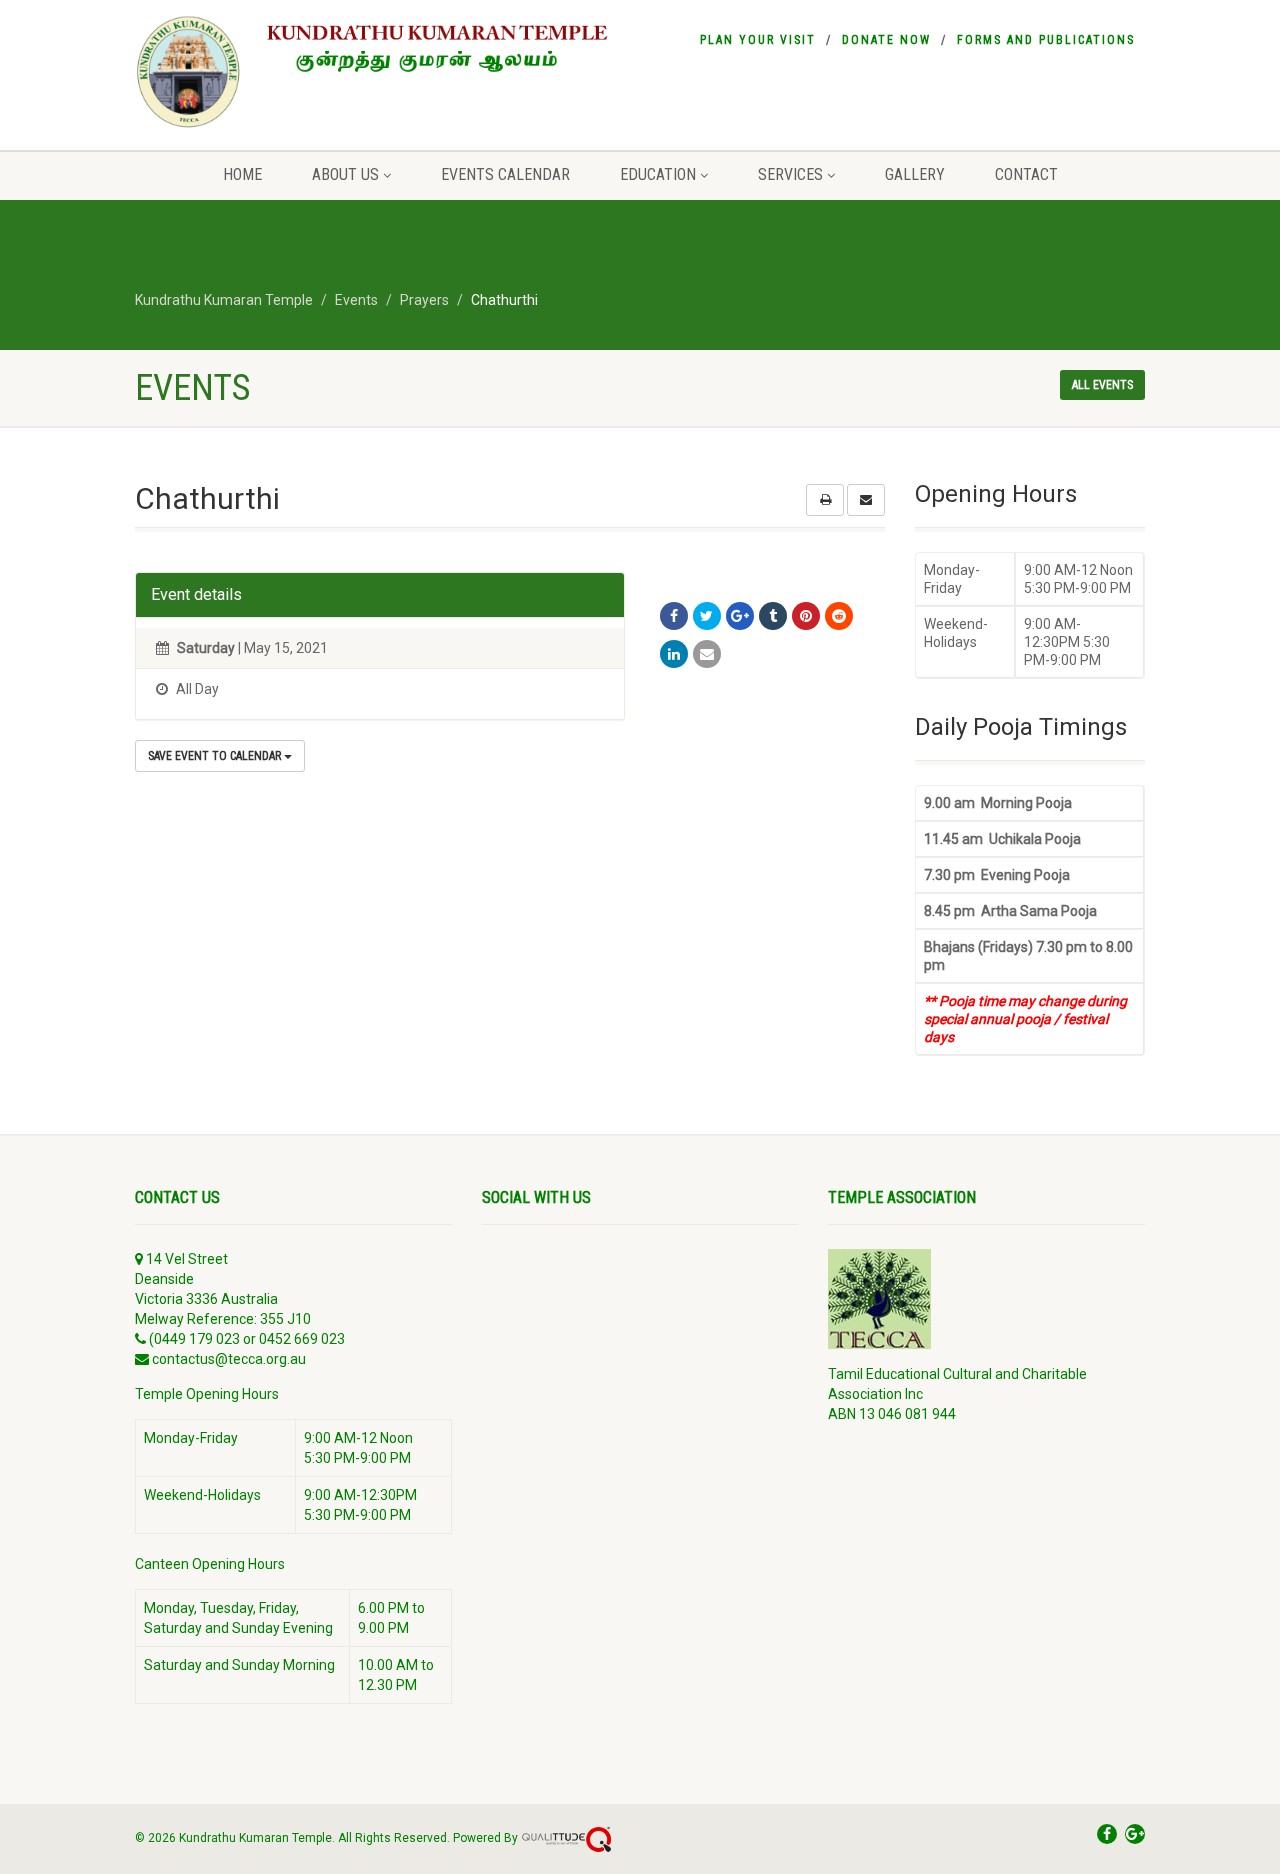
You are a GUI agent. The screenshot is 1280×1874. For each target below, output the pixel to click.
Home (242, 174)
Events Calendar (505, 174)
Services (790, 174)
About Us (345, 174)
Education (658, 174)
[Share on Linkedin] (674, 654)
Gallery (915, 174)
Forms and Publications (1046, 40)
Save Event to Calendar (216, 756)
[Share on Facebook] (674, 616)
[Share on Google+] (740, 616)
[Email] (707, 654)
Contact (1026, 174)
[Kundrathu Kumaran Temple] (385, 72)
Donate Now (886, 40)
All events (1102, 385)
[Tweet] (707, 616)
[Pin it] (806, 616)
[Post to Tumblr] (773, 616)
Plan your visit (758, 40)
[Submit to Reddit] (839, 616)
